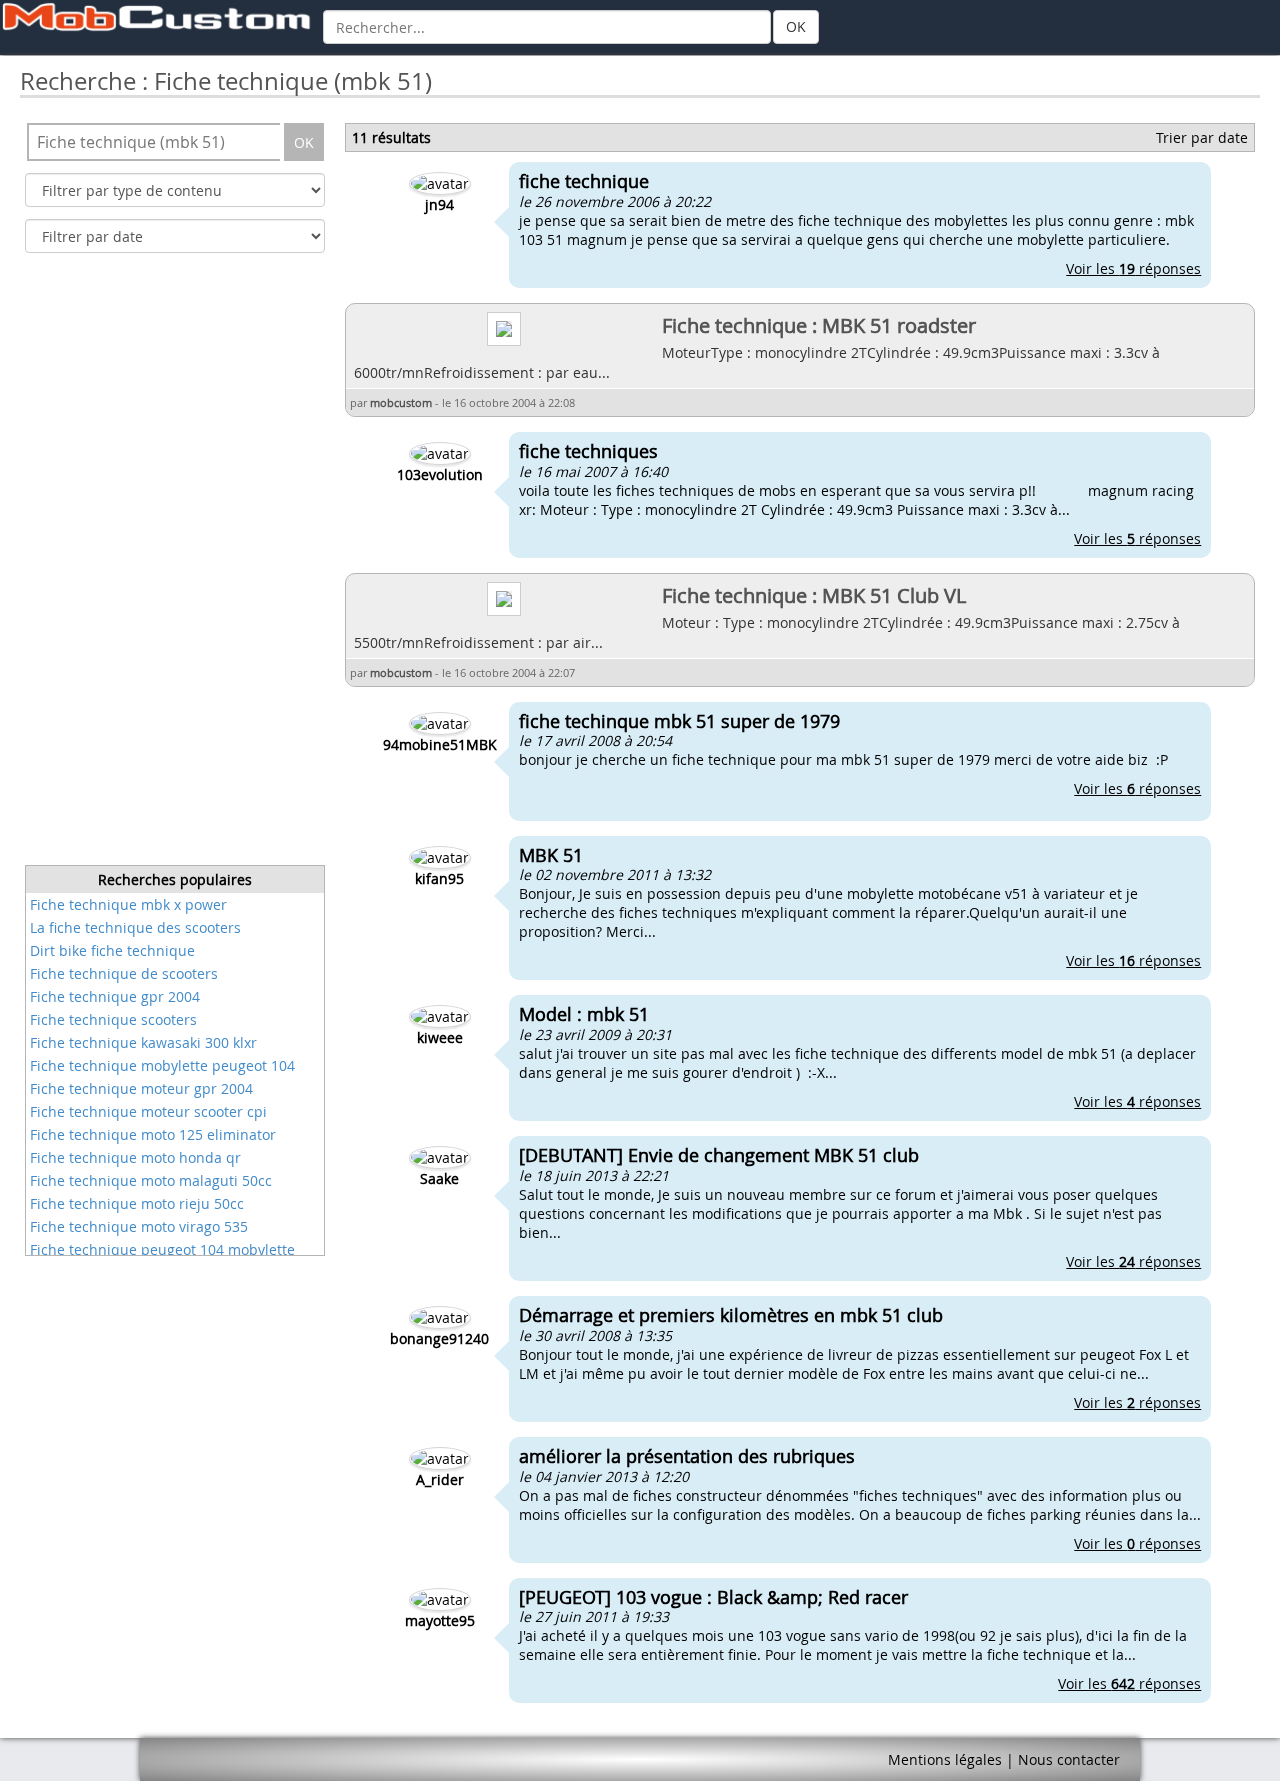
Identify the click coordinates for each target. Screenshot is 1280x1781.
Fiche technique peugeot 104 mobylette (162, 1249)
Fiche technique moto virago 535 (139, 1226)
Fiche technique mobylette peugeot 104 (162, 1065)
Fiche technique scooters (113, 1019)
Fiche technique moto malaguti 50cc (151, 1180)
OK (796, 26)
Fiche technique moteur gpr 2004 (141, 1088)
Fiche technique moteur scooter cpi (148, 1111)
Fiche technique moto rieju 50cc (137, 1203)
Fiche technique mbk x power (128, 904)
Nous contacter (1069, 1759)
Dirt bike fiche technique (112, 950)
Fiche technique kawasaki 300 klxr (143, 1042)
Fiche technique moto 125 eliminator (153, 1134)
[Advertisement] (175, 565)
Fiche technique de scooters (124, 973)
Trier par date (1202, 137)
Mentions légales (945, 1759)
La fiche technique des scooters (135, 927)
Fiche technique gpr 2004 (115, 996)
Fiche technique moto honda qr (135, 1157)
